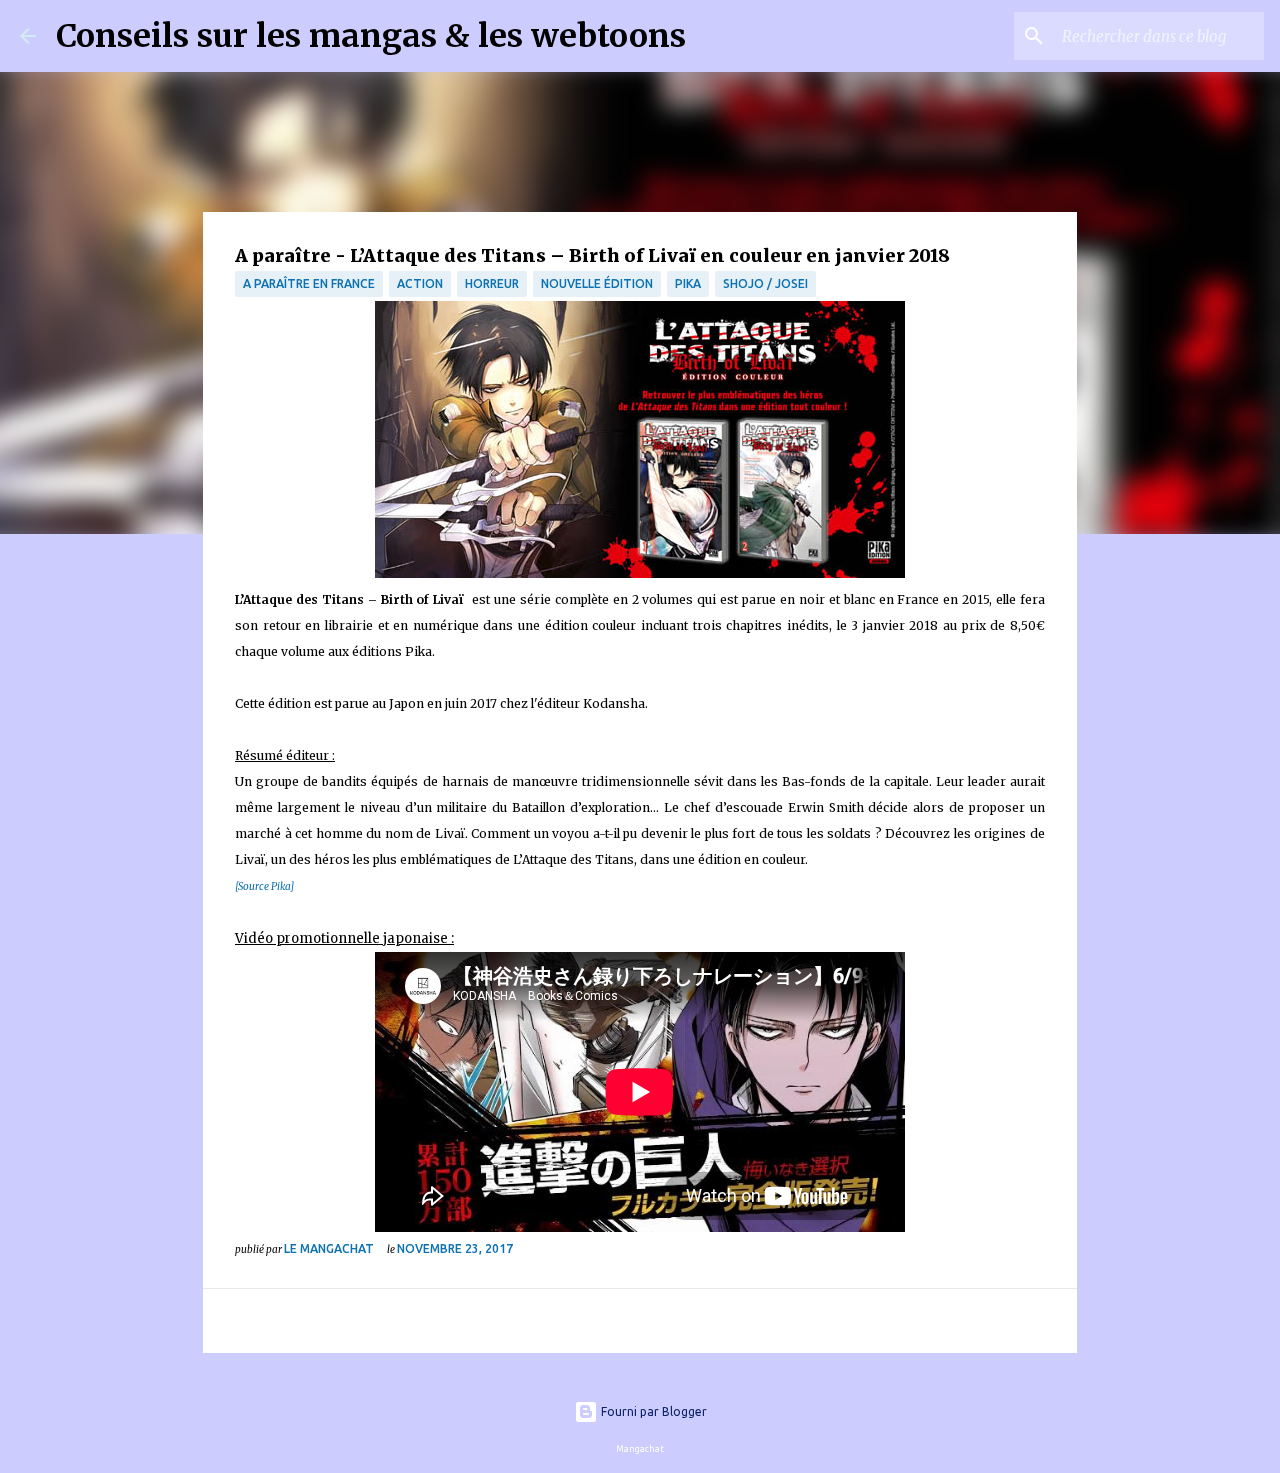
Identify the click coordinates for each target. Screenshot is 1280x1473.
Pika (688, 283)
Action (420, 283)
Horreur (492, 283)
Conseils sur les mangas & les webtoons (371, 36)
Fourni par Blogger (652, 1411)
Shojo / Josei (765, 283)
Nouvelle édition (597, 283)
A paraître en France (309, 283)
